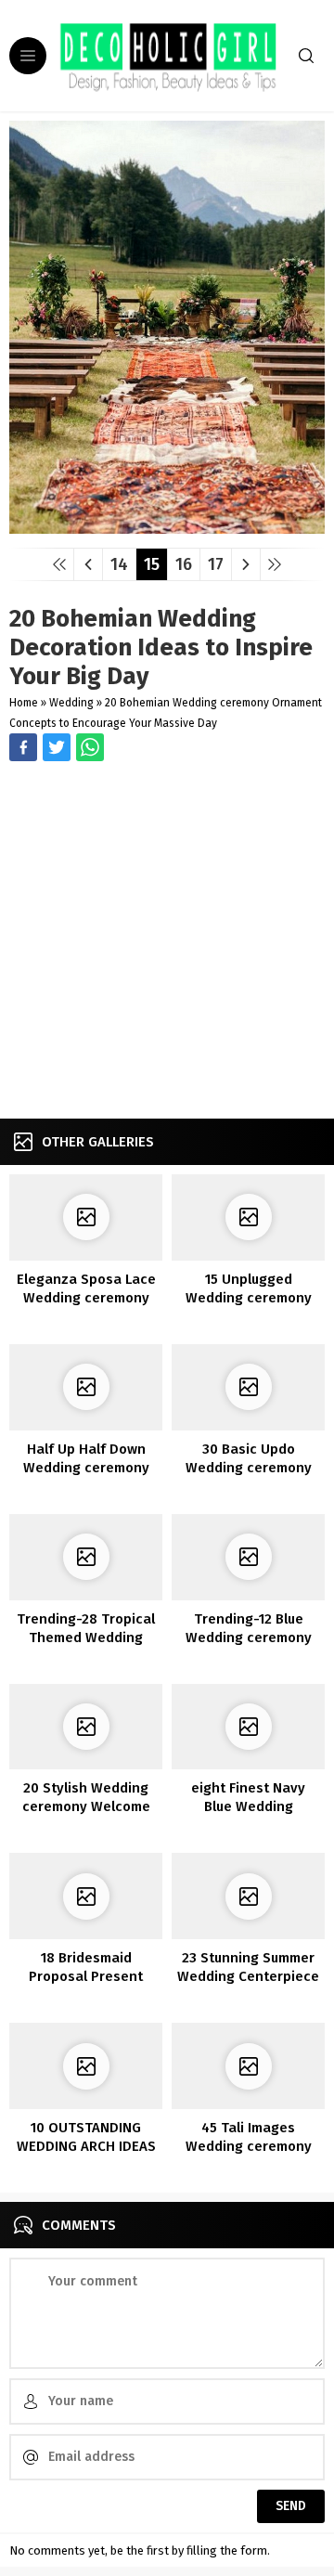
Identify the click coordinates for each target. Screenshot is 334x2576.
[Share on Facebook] (23, 747)
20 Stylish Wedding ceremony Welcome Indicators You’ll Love (86, 1806)
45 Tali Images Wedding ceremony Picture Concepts (249, 2146)
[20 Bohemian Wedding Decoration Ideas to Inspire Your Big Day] (167, 527)
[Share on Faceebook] (57, 747)
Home (24, 703)
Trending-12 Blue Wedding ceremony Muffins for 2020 (249, 1638)
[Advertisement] (167, 942)
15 (152, 564)
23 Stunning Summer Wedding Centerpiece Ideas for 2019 (248, 1976)
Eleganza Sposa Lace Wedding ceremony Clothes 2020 (86, 1298)
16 (184, 564)
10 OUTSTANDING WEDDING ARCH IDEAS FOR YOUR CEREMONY (86, 2146)
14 (119, 564)
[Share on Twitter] (90, 747)
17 (216, 564)
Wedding (71, 703)
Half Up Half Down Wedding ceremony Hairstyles (86, 1468)
